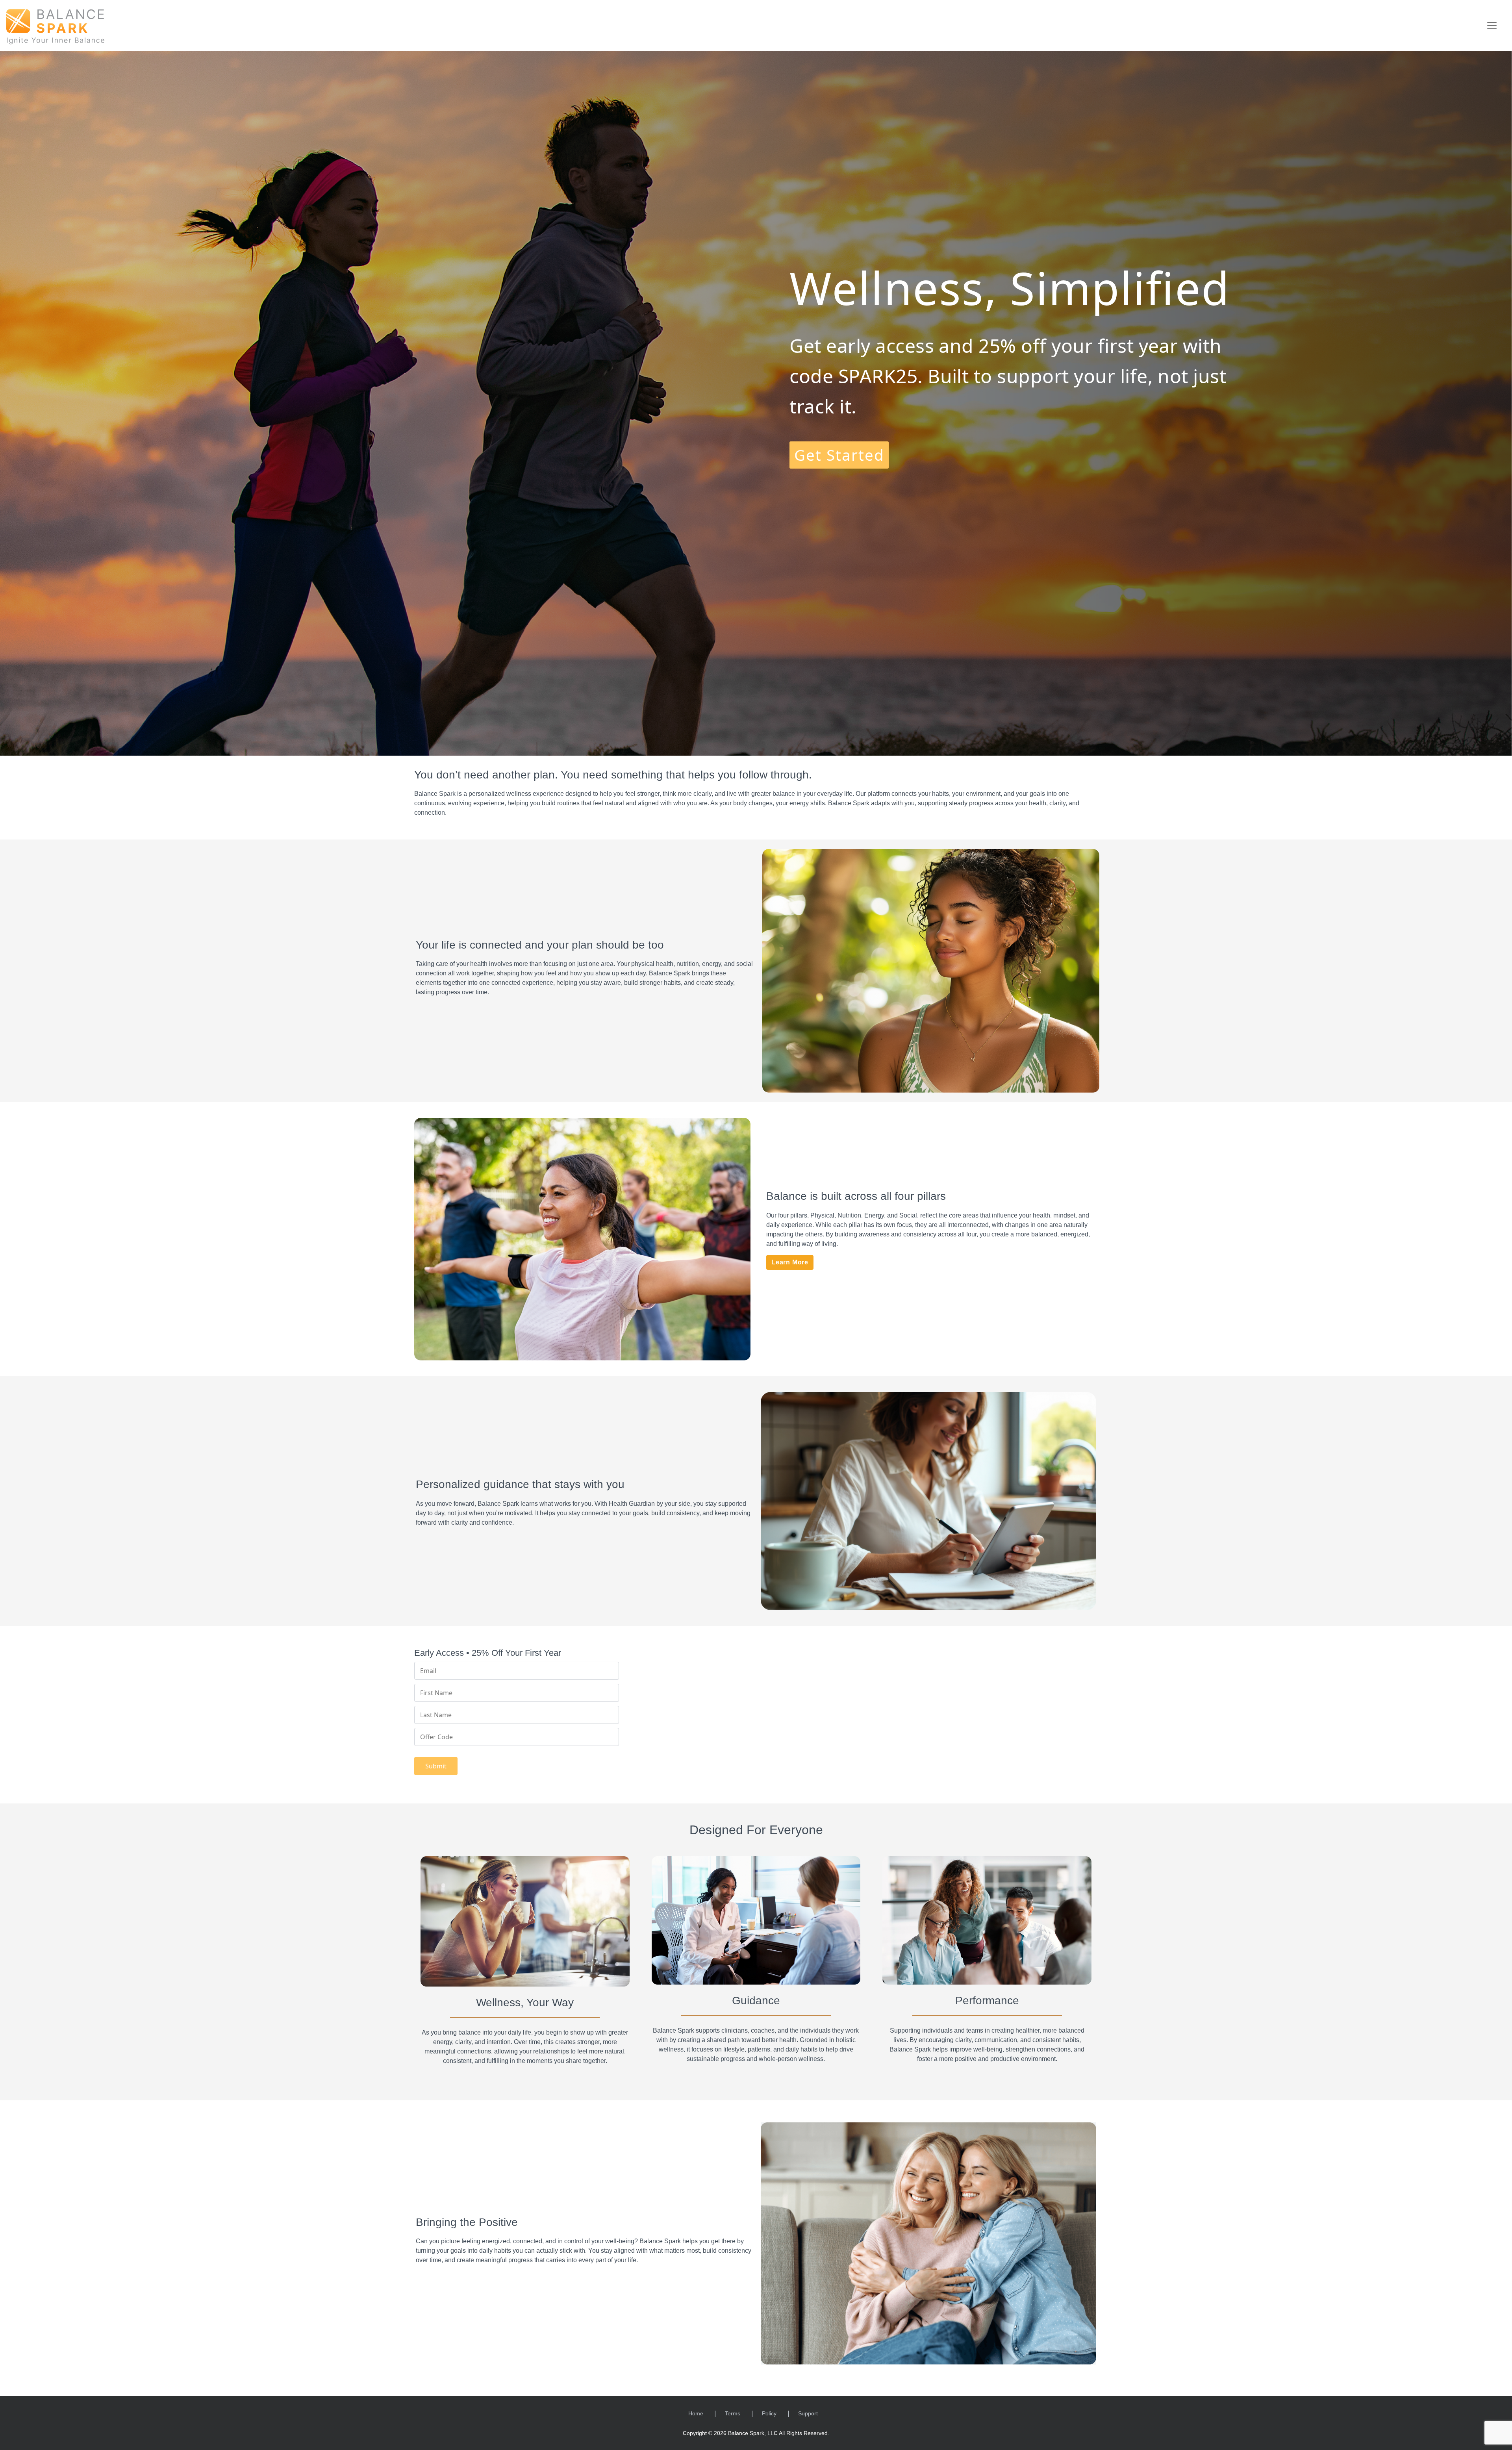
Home (696, 2413)
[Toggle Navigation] (1492, 26)
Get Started (839, 455)
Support (808, 2413)
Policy (769, 2413)
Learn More (790, 1262)
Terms (733, 2413)
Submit (436, 1766)
